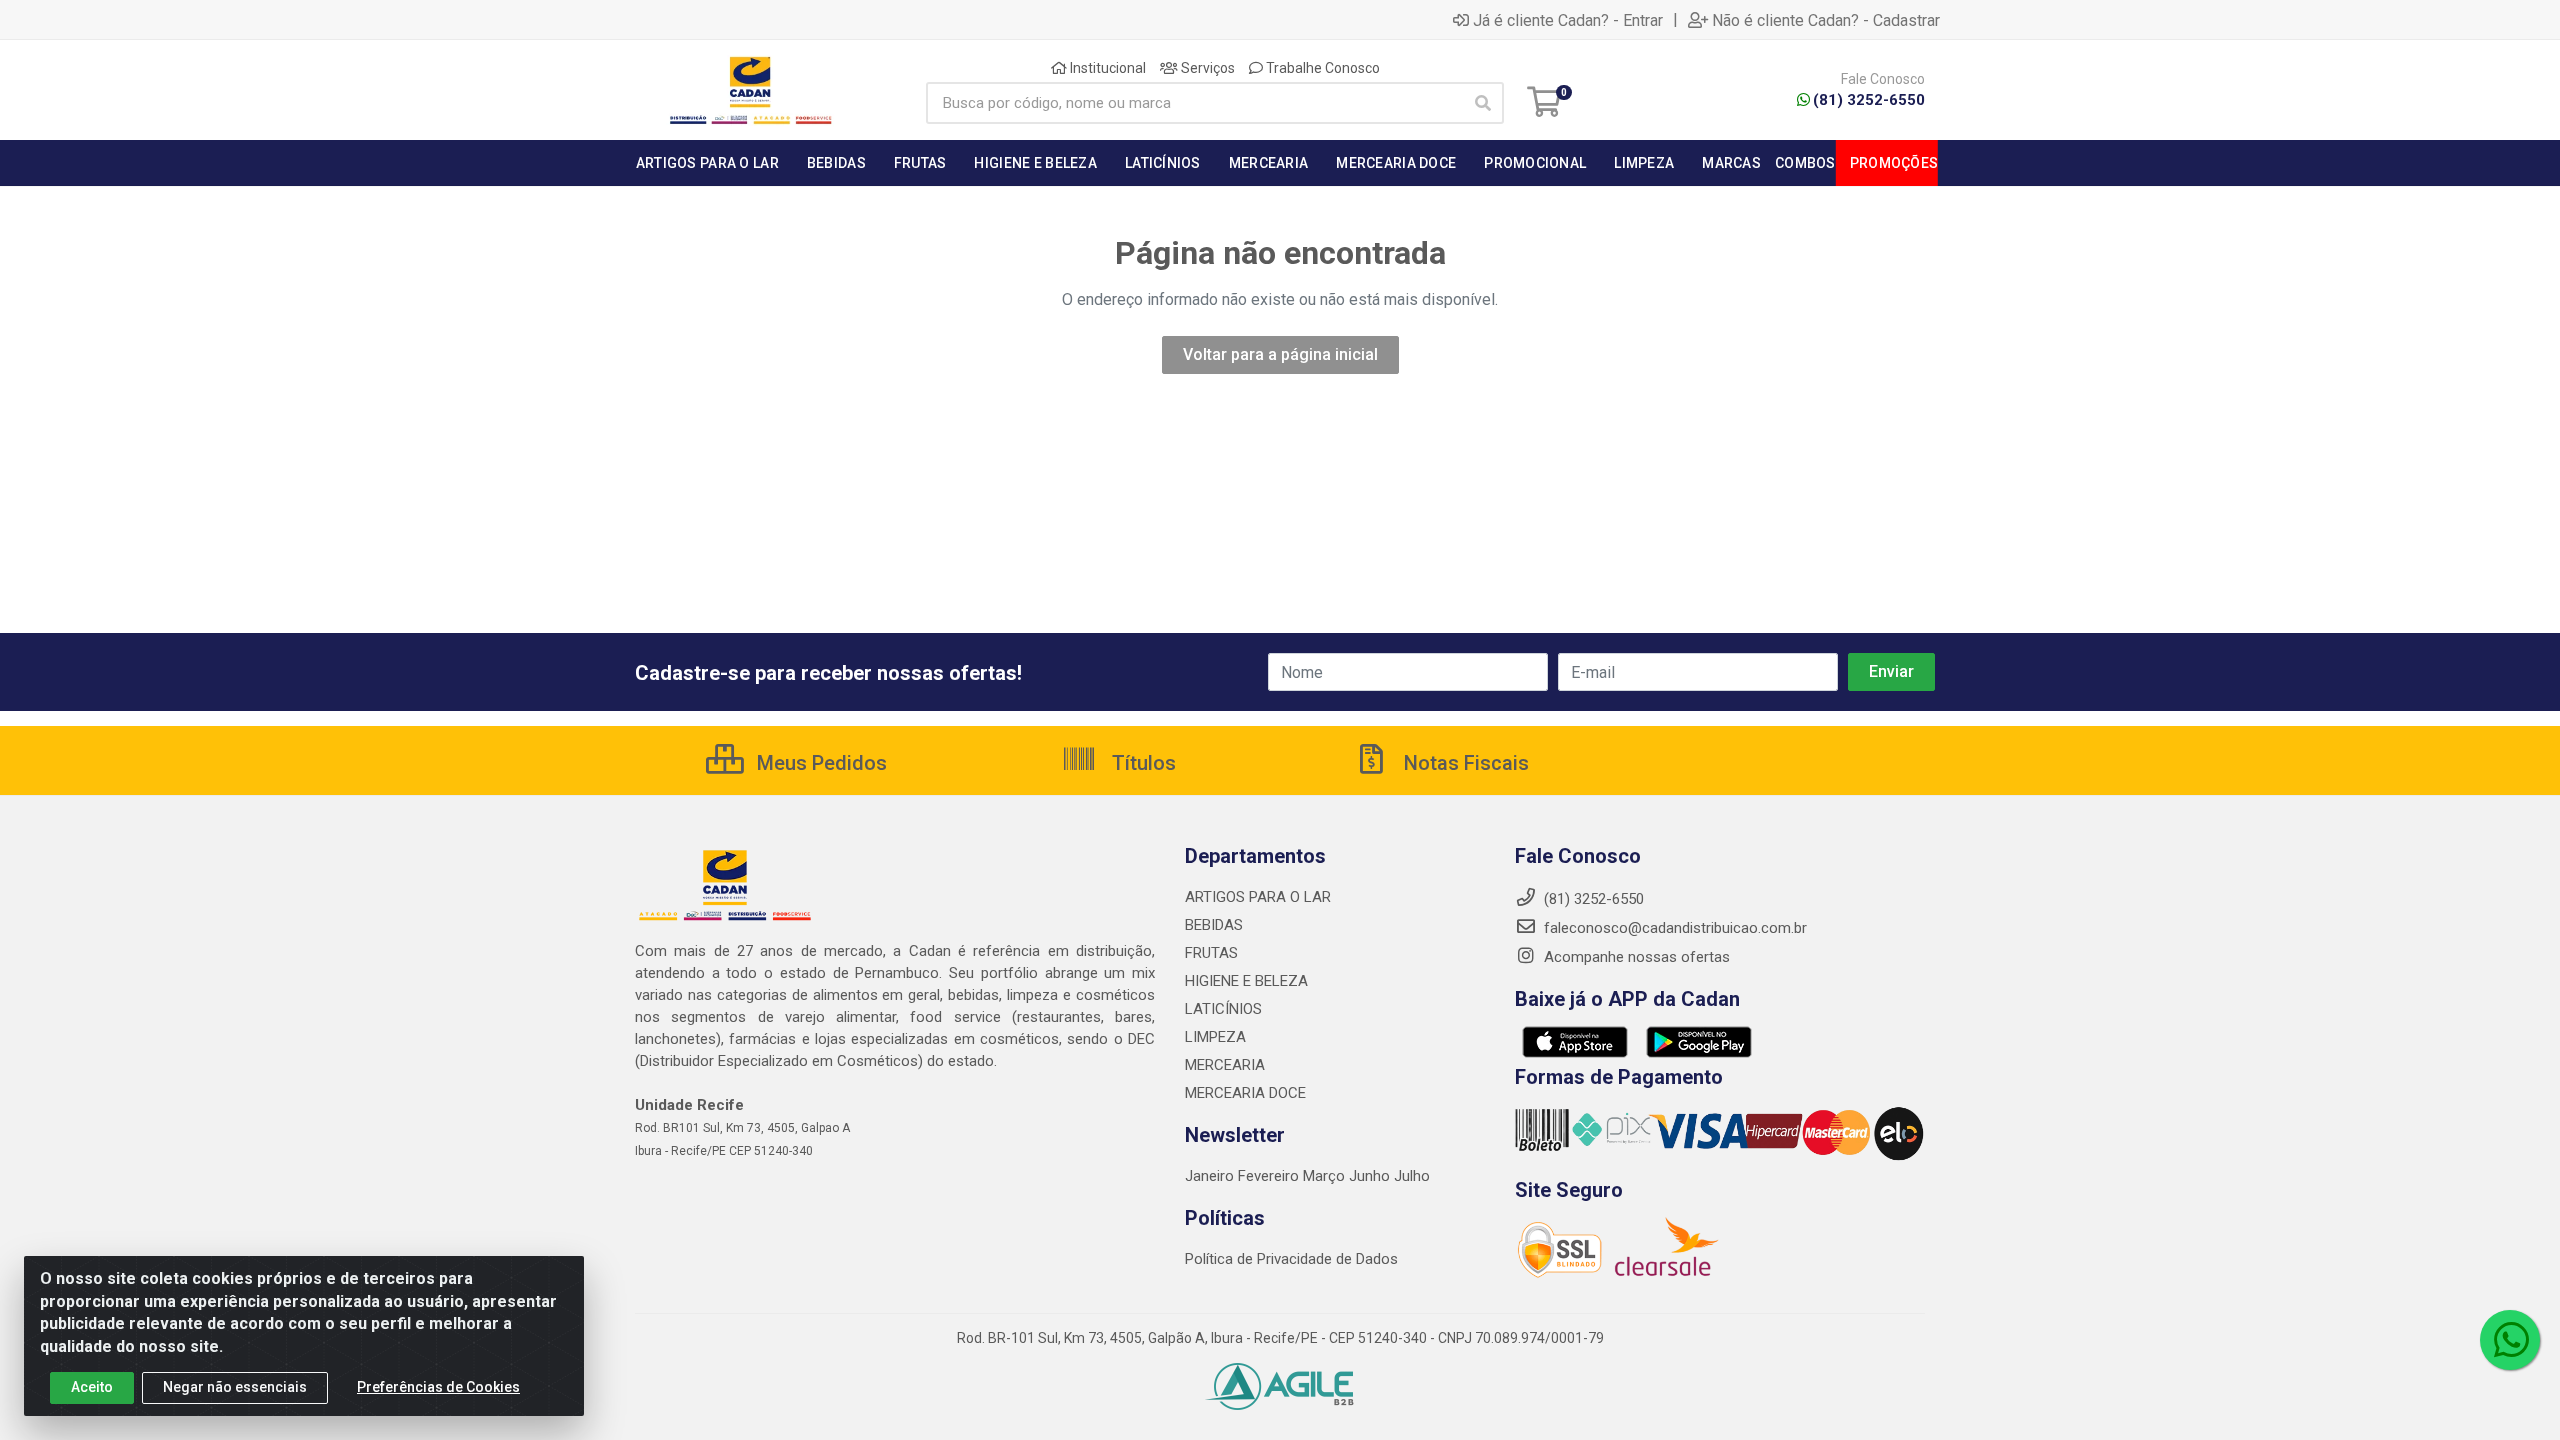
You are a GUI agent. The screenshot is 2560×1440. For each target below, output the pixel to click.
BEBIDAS (1214, 925)
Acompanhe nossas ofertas (1635, 957)
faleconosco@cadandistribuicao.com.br (1673, 928)
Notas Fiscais (1464, 763)
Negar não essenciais (235, 1387)
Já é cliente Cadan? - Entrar (1568, 20)
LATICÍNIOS (1223, 1009)
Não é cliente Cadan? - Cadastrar (1826, 20)
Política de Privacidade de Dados (1291, 1259)
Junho (1369, 1176)
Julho (1412, 1176)
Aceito (92, 1387)
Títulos (1141, 763)
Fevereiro (1270, 1176)
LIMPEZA (1215, 1037)
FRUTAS (1211, 953)
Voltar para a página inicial (1280, 354)
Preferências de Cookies (438, 1387)
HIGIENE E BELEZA (1246, 981)
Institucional (1106, 68)
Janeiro (1211, 1176)
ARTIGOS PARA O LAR (1258, 897)
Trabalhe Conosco (1321, 68)
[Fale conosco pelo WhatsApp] (2510, 1340)
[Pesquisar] (1483, 103)
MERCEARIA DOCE (1245, 1093)
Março (1326, 1176)
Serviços (1206, 68)
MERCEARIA (1225, 1065)
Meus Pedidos (819, 763)
